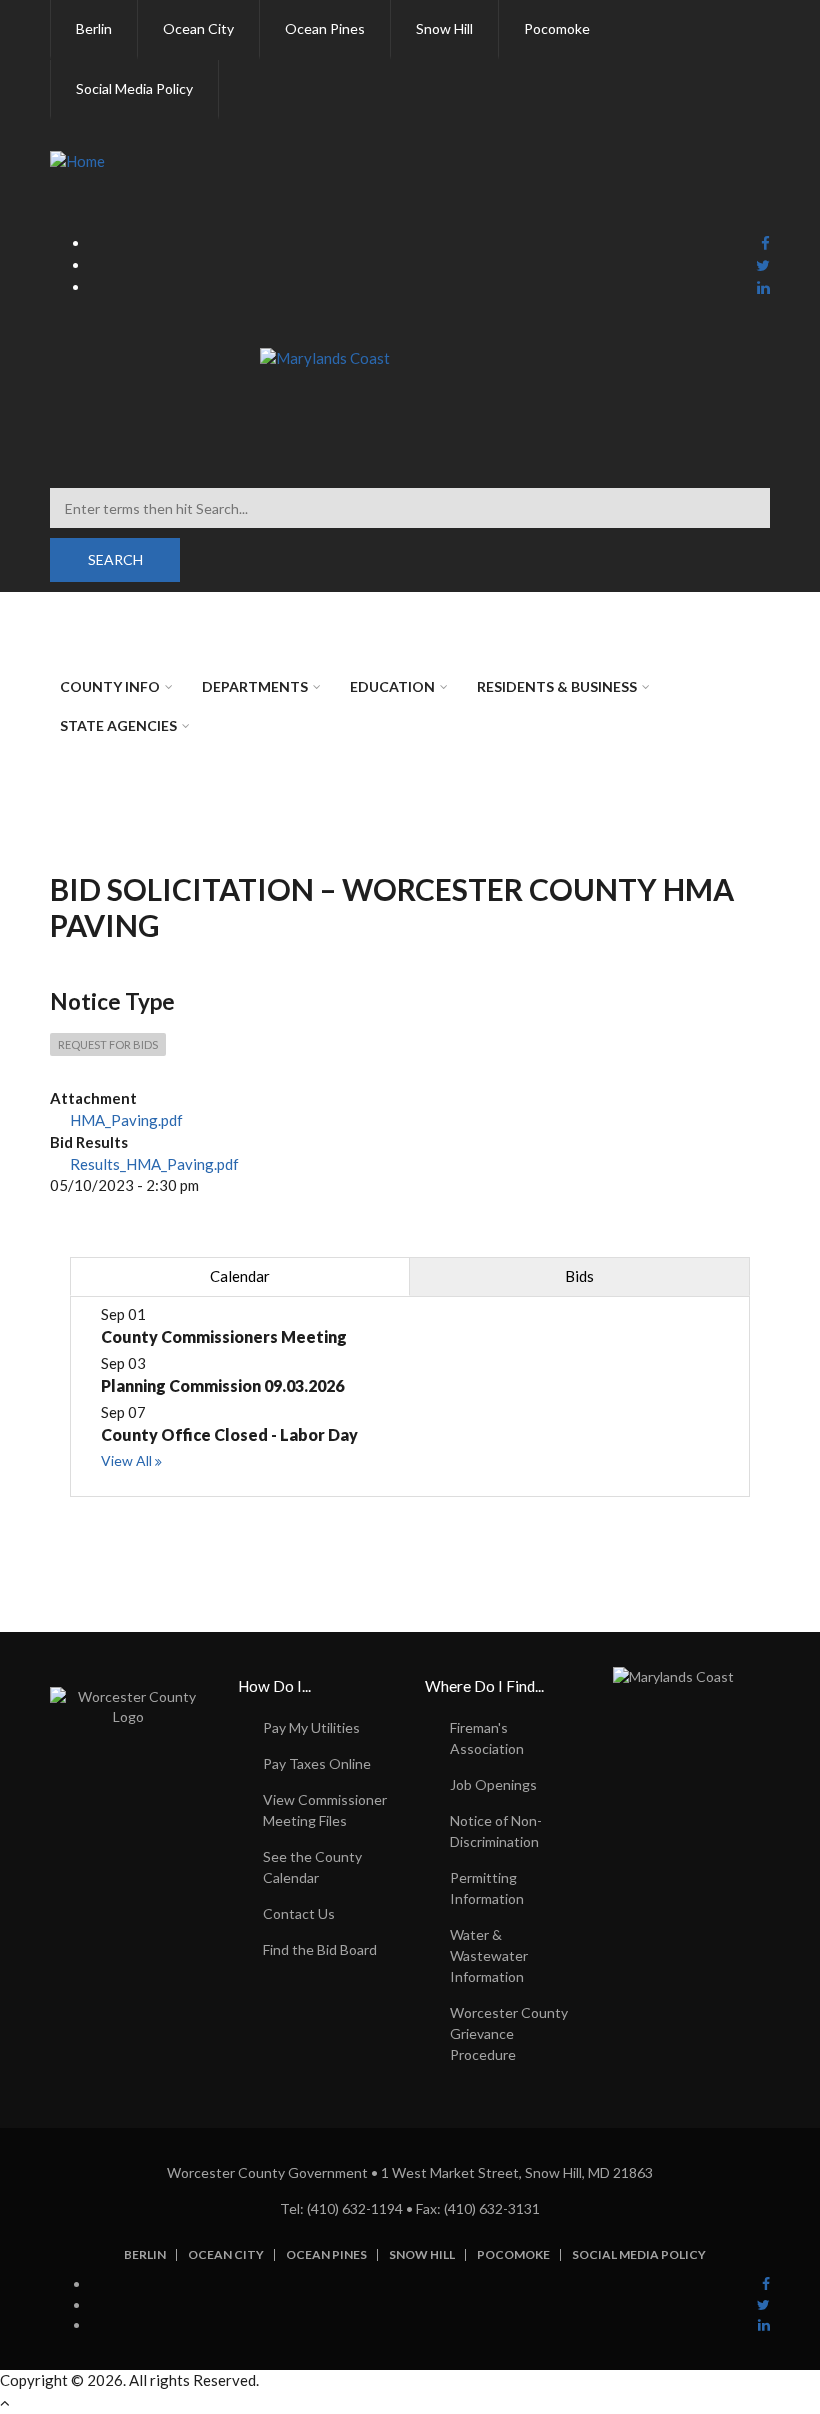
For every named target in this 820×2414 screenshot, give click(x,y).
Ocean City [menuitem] (198, 28)
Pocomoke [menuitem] (557, 28)
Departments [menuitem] (255, 686)
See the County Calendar (312, 1867)
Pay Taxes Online (317, 1763)
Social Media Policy (639, 2255)
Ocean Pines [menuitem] (325, 28)
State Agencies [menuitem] (118, 725)
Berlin (145, 2255)
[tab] (240, 1276)
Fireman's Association (487, 1738)
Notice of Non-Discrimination (496, 1831)
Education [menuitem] (392, 686)
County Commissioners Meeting (224, 1336)
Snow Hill (422, 2255)
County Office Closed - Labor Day (229, 1434)
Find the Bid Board (320, 1949)
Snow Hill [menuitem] (444, 28)
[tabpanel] (410, 1396)
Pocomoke (513, 2255)
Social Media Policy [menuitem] (134, 88)
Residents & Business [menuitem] (557, 686)
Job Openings (493, 1784)
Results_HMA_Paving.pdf (154, 1164)
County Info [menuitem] (110, 686)
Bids (579, 1276)
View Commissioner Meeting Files (325, 1810)
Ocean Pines (326, 2255)
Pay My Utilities (311, 1727)
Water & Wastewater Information (489, 1955)
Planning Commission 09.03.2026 (222, 1385)
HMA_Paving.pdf (126, 1120)
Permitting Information (487, 1888)
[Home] (77, 160)
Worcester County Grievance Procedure (509, 2033)
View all (126, 1460)
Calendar (240, 1276)
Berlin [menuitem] (94, 28)
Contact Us (299, 1913)
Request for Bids (108, 1044)
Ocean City (226, 2255)
